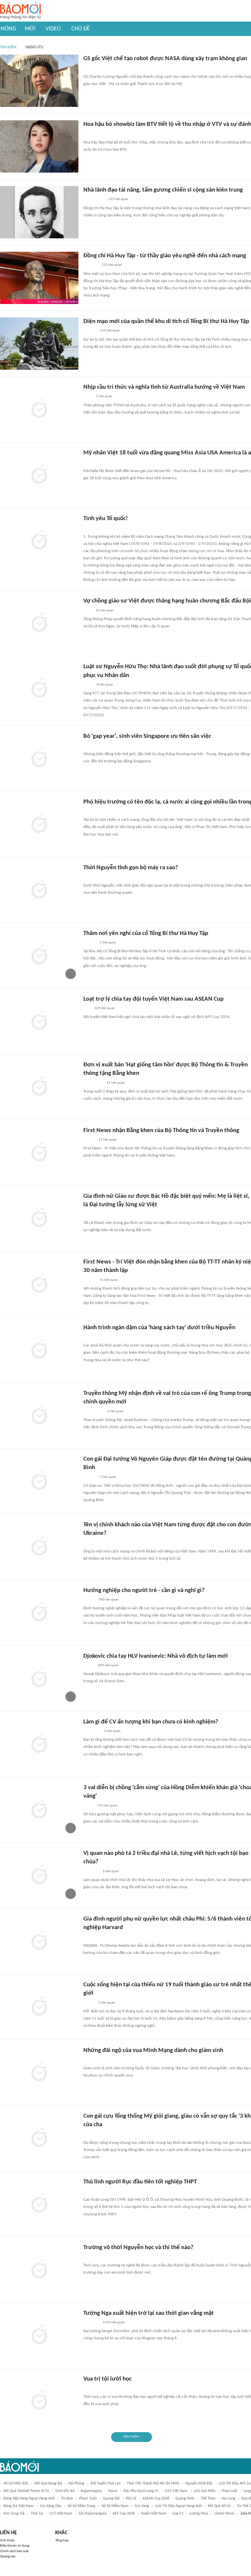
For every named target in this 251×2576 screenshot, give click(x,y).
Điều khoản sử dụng (15, 2546)
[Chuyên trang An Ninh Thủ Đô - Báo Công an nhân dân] (87, 463)
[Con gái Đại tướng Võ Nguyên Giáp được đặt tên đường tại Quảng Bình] (39, 1481)
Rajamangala (91, 2491)
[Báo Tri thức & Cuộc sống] (91, 68)
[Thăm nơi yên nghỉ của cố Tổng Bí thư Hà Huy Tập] (39, 956)
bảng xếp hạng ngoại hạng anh (29, 2499)
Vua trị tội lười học (108, 2379)
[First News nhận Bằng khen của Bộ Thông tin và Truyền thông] (39, 1153)
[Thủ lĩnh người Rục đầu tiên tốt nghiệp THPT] (39, 2204)
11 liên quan (116, 1083)
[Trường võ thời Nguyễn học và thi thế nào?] (39, 2270)
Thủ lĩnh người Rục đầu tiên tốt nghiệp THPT (140, 2182)
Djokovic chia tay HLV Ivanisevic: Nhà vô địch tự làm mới (156, 1656)
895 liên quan (109, 1665)
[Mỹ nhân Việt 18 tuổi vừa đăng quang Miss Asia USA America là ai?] (39, 475)
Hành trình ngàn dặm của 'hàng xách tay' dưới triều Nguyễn (159, 1328)
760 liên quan (109, 1600)
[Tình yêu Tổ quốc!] (39, 541)
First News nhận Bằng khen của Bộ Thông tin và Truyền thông (161, 1131)
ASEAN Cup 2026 (156, 2499)
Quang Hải (111, 2499)
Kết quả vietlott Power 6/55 (26, 2491)
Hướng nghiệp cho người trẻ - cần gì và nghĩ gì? (144, 1591)
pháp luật (229, 2491)
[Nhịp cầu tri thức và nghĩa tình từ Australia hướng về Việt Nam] (39, 409)
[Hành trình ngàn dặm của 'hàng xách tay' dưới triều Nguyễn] (39, 1350)
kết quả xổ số (219, 2506)
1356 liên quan (114, 2322)
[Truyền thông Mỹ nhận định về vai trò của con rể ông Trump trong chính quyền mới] (39, 1415)
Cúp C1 (178, 2514)
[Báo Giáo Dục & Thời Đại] (87, 746)
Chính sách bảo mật (14, 2551)
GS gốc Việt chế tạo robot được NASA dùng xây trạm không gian (165, 59)
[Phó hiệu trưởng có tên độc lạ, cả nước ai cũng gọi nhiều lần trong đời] (39, 824)
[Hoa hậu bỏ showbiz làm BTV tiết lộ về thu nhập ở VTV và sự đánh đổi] (39, 146)
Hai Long (228, 2499)
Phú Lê (131, 2499)
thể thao (208, 2499)
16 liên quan (105, 610)
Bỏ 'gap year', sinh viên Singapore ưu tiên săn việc (147, 736)
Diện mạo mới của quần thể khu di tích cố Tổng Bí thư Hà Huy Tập (166, 322)
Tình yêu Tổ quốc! (106, 519)
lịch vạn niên (205, 2491)
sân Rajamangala (92, 2514)
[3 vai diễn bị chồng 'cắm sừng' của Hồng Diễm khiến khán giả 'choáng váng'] (39, 1810)
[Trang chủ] (20, 11)
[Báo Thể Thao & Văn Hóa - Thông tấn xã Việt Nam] (88, 1806)
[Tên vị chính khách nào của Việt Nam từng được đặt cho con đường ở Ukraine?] (39, 1547)
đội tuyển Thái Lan (106, 2483)
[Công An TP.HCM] (88, 685)
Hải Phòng (76, 2483)
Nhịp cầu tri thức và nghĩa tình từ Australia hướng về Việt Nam (164, 387)
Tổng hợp (62, 2541)
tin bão (67, 2499)
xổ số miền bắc (16, 2483)
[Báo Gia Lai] (94, 200)
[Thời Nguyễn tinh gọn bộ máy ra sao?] (39, 890)
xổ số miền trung (82, 2506)
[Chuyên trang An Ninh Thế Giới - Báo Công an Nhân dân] (87, 1337)
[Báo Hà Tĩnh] (91, 265)
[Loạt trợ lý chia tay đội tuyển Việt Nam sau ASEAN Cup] (39, 1021)
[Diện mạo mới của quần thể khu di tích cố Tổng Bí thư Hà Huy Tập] (39, 344)
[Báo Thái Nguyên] (92, 1731)
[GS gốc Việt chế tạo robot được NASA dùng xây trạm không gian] (39, 81)
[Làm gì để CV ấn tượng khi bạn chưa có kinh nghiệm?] (39, 1744)
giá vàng (142, 2506)
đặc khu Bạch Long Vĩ (141, 2491)
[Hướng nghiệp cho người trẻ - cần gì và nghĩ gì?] (39, 1613)
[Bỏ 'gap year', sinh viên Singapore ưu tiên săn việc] (39, 758)
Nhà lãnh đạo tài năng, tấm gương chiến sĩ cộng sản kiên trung (163, 190)
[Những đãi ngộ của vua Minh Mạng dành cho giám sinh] (39, 2073)
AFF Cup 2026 (124, 2514)
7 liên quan (108, 1477)
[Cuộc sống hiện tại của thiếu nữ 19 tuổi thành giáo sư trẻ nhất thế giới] (39, 2007)
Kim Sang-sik (14, 2514)
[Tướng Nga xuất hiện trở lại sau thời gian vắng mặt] (39, 2335)
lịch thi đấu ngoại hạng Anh (178, 2506)
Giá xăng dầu (51, 2506)
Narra (113, 2491)
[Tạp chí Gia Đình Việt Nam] (91, 2134)
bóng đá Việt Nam (19, 2506)
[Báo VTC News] (91, 1872)
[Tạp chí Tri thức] (87, 611)
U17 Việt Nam (61, 2514)
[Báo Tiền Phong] (90, 331)
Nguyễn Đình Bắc (199, 2483)
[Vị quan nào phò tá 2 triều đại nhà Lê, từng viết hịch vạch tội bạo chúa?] (39, 1875)
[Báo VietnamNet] (89, 134)
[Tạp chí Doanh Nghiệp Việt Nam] (89, 1214)
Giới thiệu (7, 2541)
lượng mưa (199, 2514)
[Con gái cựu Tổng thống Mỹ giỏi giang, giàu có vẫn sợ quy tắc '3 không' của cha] (39, 2138)
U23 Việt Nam (176, 2491)
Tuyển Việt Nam (154, 2514)
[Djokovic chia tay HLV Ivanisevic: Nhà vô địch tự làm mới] (39, 1678)
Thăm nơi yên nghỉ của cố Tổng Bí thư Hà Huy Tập (146, 933)
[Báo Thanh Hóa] (91, 528)
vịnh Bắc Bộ (65, 2491)
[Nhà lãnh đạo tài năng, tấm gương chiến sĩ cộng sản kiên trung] (39, 212)
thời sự (37, 2514)
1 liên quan (104, 396)
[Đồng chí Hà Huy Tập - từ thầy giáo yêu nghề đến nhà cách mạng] (39, 278)
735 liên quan (107, 1806)
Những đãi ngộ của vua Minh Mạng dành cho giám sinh (153, 2051)
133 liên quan (118, 199)
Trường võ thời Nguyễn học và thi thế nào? (138, 2248)
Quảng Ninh (185, 2499)
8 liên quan (105, 685)
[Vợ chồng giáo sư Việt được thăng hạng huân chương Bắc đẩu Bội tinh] (39, 623)
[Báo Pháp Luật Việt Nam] (89, 1600)
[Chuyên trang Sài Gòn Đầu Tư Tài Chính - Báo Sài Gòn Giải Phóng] (92, 2191)
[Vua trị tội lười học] (39, 2401)
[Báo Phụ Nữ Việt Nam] (93, 1083)
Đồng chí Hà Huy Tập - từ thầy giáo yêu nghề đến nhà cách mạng (165, 256)
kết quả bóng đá (48, 2483)
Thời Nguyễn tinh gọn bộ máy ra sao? (131, 868)
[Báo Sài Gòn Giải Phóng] (90, 1280)
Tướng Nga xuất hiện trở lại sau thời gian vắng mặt (149, 2313)
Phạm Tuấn (88, 2499)
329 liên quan (105, 1008)
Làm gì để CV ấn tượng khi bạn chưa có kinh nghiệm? (151, 1722)
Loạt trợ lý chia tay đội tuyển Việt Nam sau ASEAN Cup (153, 999)
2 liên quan (115, 1411)
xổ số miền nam (115, 2506)
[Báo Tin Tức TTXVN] (88, 397)
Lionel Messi (224, 2514)
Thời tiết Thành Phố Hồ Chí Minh (153, 2483)
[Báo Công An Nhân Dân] (93, 1412)
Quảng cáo (8, 2557)
